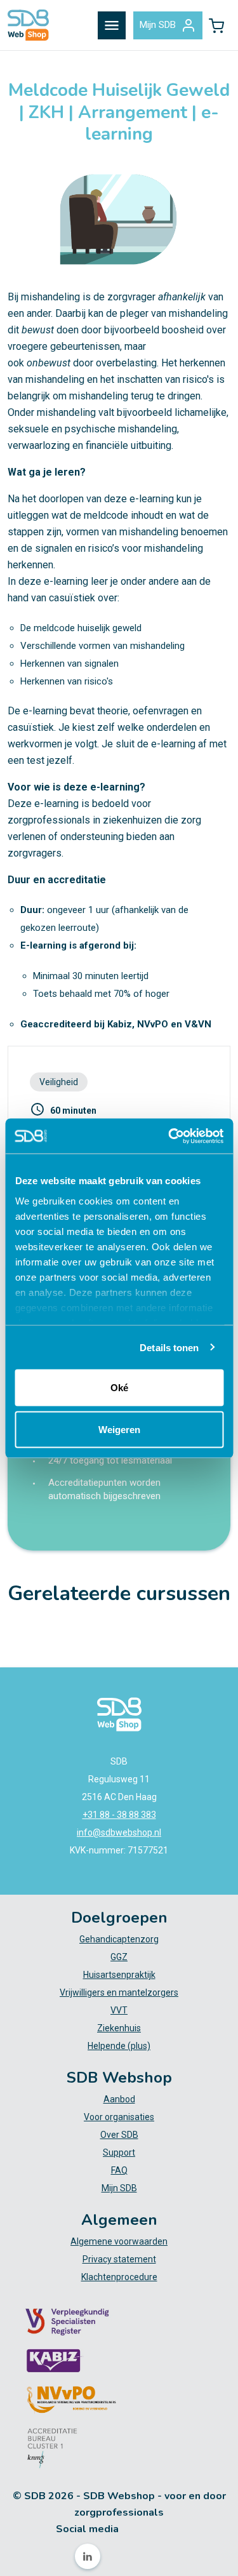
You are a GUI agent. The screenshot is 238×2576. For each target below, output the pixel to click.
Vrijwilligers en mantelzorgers (119, 1992)
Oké (119, 1388)
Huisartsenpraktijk (119, 1975)
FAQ (119, 2170)
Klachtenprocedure (119, 2277)
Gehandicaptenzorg (119, 1939)
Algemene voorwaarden (119, 2241)
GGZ (119, 1957)
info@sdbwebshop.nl (119, 1832)
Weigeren (119, 1429)
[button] (216, 25)
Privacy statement (119, 2259)
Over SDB (119, 2135)
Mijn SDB (158, 25)
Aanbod (119, 2099)
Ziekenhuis (119, 2028)
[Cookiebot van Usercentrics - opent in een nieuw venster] (169, 1136)
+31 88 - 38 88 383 (119, 1815)
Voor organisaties (119, 2117)
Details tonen (169, 1347)
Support (119, 2152)
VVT (119, 2010)
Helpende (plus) (119, 2046)
